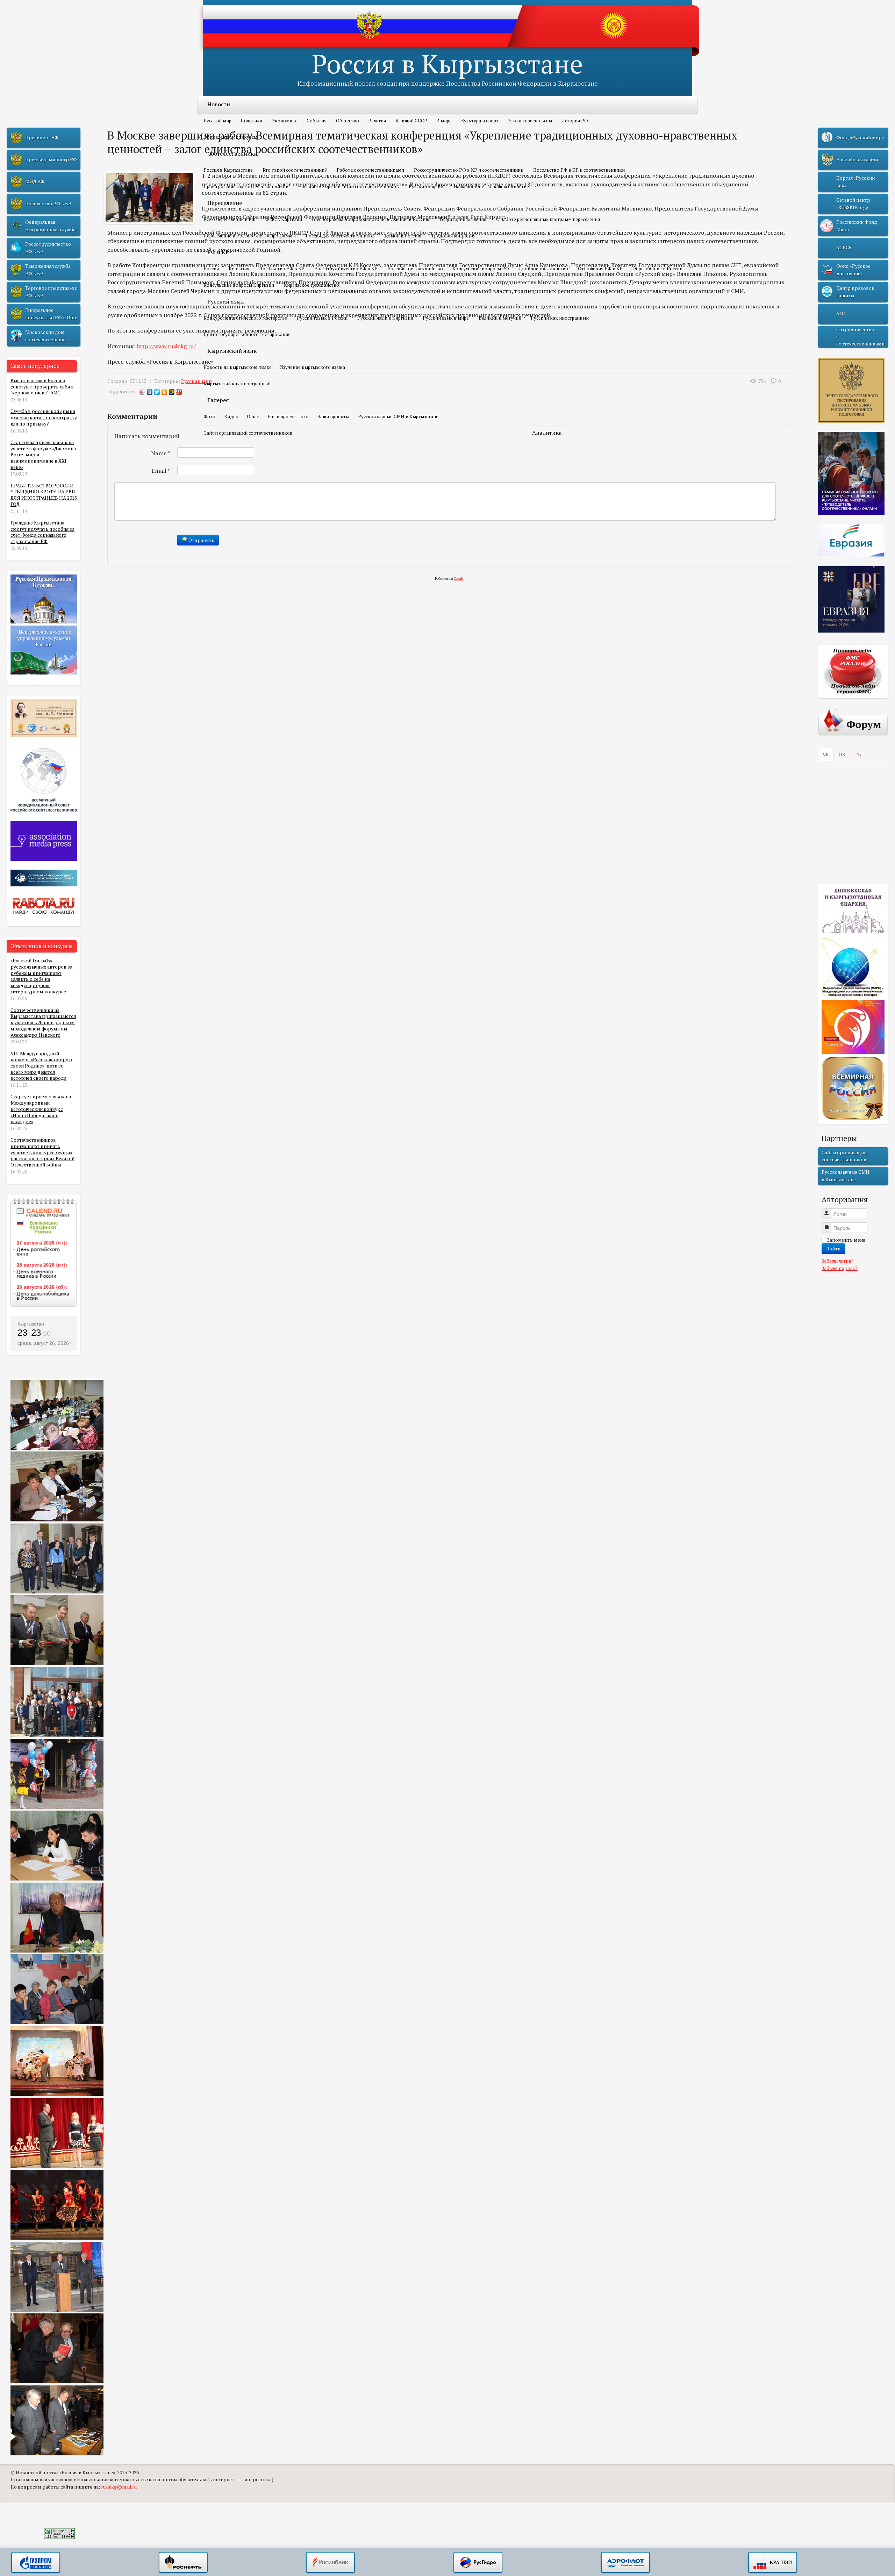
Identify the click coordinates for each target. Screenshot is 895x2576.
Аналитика (547, 433)
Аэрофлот (625, 2563)
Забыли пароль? (840, 1268)
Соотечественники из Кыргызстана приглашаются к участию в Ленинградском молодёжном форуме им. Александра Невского (43, 1023)
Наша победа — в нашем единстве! (492, 186)
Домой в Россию (403, 236)
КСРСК (844, 248)
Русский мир (217, 121)
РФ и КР (218, 252)
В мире (444, 121)
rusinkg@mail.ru (119, 2487)
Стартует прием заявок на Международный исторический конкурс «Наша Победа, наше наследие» (41, 1109)
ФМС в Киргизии (284, 219)
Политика (251, 121)
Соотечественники (232, 154)
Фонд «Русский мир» (860, 137)
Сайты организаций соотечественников (248, 433)
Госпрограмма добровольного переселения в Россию (371, 219)
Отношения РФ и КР (600, 269)
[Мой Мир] (172, 392)
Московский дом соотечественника (46, 336)
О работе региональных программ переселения (548, 219)
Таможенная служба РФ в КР (48, 270)
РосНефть (183, 2563)
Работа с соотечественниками (370, 170)
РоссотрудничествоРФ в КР (48, 248)
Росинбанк (330, 2563)
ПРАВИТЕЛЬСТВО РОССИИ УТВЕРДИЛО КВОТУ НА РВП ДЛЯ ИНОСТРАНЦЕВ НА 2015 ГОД (44, 495)
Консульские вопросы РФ (481, 269)
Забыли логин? (838, 1261)
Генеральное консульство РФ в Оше (51, 314)
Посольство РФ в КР (282, 269)
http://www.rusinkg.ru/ (166, 346)
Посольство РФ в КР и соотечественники (579, 170)
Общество (348, 121)
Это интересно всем (530, 121)
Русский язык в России (322, 318)
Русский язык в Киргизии (385, 318)
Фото (209, 416)
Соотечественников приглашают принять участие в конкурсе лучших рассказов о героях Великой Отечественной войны (42, 1152)
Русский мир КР (426, 186)
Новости (219, 104)
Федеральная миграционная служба (50, 226)
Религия (377, 121)
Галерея (218, 400)
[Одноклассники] (164, 392)
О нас (253, 416)
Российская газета (857, 159)
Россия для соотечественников (340, 236)
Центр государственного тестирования (247, 334)
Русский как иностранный (560, 318)
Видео (231, 416)
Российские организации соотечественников (349, 186)
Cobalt (459, 579)
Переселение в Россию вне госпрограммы (250, 236)
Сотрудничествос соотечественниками (860, 337)
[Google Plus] (179, 392)
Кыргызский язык (232, 351)
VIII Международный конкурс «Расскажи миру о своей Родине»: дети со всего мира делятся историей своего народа (41, 1066)
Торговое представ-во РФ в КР (51, 292)
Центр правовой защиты (855, 292)
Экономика (285, 121)
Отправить (201, 540)
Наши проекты (333, 416)
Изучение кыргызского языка (312, 367)
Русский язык (226, 301)
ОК (842, 755)
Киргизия (239, 269)
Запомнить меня (846, 1240)
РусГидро (478, 2563)
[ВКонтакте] (150, 392)
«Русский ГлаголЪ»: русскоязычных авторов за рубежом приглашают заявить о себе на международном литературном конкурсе (41, 976)
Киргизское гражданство (312, 285)
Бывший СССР (411, 121)
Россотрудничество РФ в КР (346, 269)
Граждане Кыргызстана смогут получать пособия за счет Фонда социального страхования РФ (42, 532)
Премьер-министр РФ (51, 159)
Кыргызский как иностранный (237, 384)
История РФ (575, 121)
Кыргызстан (31, 1324)
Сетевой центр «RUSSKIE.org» (853, 204)
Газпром (36, 2563)
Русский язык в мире (446, 318)
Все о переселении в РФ (230, 219)
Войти (833, 1248)
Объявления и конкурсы (230, 137)
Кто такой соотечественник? (295, 170)
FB (858, 755)
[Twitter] (157, 392)
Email (161, 471)
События (317, 121)
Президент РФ (42, 137)
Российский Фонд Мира (857, 226)
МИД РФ (35, 181)
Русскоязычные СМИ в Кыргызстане (398, 416)
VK (826, 755)
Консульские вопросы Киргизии (239, 285)
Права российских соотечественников (246, 186)
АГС (841, 314)
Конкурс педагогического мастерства (245, 318)
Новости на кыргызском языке (238, 367)
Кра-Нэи (773, 2563)
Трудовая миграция (453, 236)
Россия (211, 269)
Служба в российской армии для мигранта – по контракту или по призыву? (44, 417)
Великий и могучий (500, 318)
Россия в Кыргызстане (447, 63)
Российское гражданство (415, 269)
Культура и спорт (480, 121)
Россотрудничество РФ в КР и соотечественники (469, 170)
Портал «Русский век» (855, 181)
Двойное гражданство (543, 269)
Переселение (225, 203)
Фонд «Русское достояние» (853, 270)
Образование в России (657, 269)
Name (161, 453)
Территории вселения (463, 219)
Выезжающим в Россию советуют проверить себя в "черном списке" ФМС (42, 387)
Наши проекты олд (288, 416)
